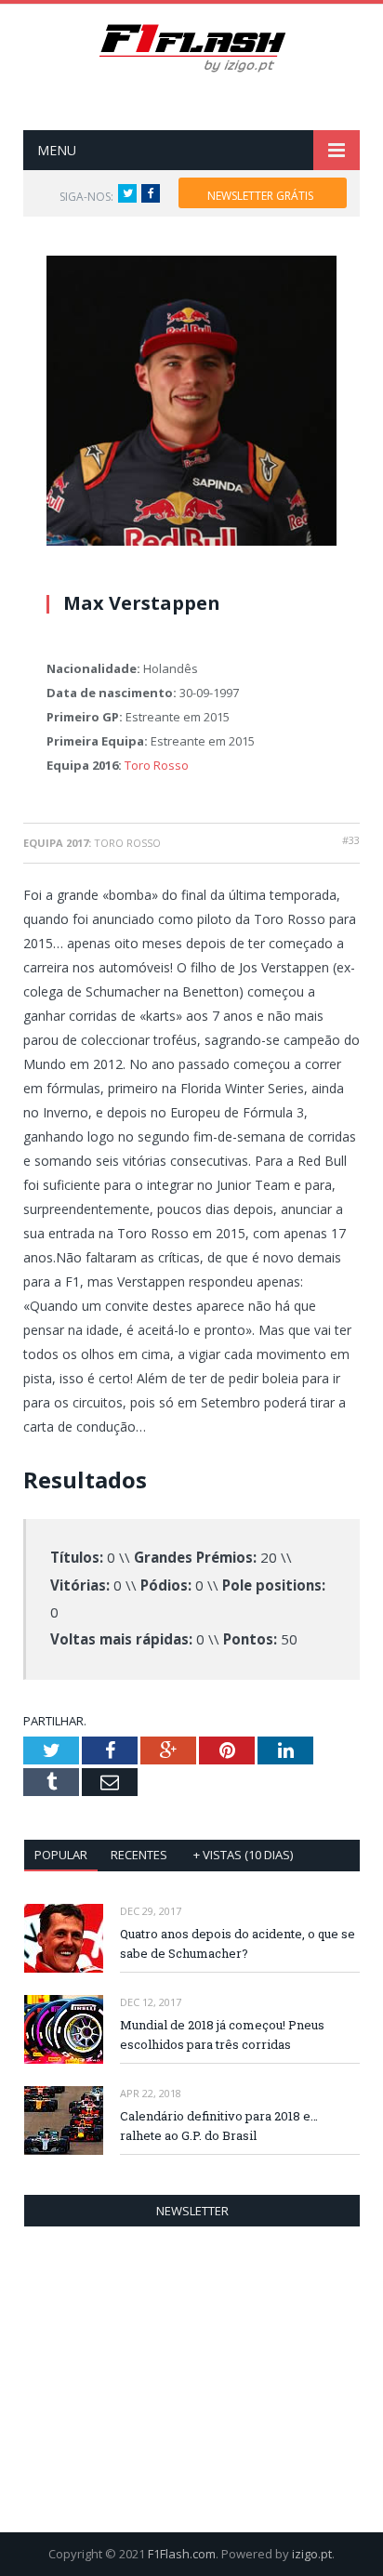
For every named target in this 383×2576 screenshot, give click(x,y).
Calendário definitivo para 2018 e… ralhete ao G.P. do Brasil (219, 2126)
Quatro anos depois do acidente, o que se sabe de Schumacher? (238, 1943)
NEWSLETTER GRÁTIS (260, 196)
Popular (61, 1855)
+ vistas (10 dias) (243, 1855)
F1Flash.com (182, 2554)
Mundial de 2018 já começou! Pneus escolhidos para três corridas (222, 2034)
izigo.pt (312, 2554)
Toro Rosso (157, 765)
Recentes (139, 1855)
